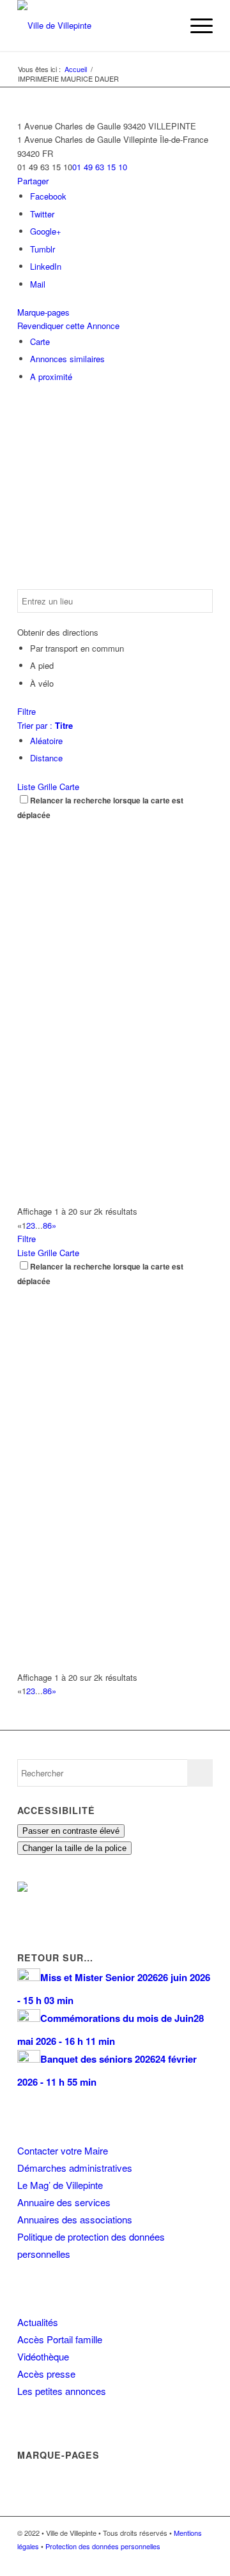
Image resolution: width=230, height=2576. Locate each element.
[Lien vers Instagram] (184, 2560)
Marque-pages (43, 312)
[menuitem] (165, 26)
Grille (47, 787)
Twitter (42, 214)
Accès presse (46, 2374)
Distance (46, 758)
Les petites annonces (62, 2391)
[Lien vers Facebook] (165, 2560)
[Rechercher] (165, 26)
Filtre (27, 711)
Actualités (38, 2322)
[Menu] (195, 26)
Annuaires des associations (75, 2219)
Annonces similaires (67, 359)
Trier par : (45, 725)
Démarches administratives (75, 2168)
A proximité (51, 377)
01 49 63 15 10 (100, 167)
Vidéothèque (43, 2356)
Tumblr (42, 249)
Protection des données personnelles (103, 2546)
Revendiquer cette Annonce (68, 326)
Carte (40, 341)
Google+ (46, 231)
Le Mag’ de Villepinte (60, 2185)
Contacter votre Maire (63, 2150)
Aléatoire (46, 741)
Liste (26, 787)
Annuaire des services (64, 2202)
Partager (33, 181)
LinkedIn (46, 266)
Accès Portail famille (60, 2339)
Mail (38, 284)
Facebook (48, 196)
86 (47, 1225)
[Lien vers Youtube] (203, 2560)
